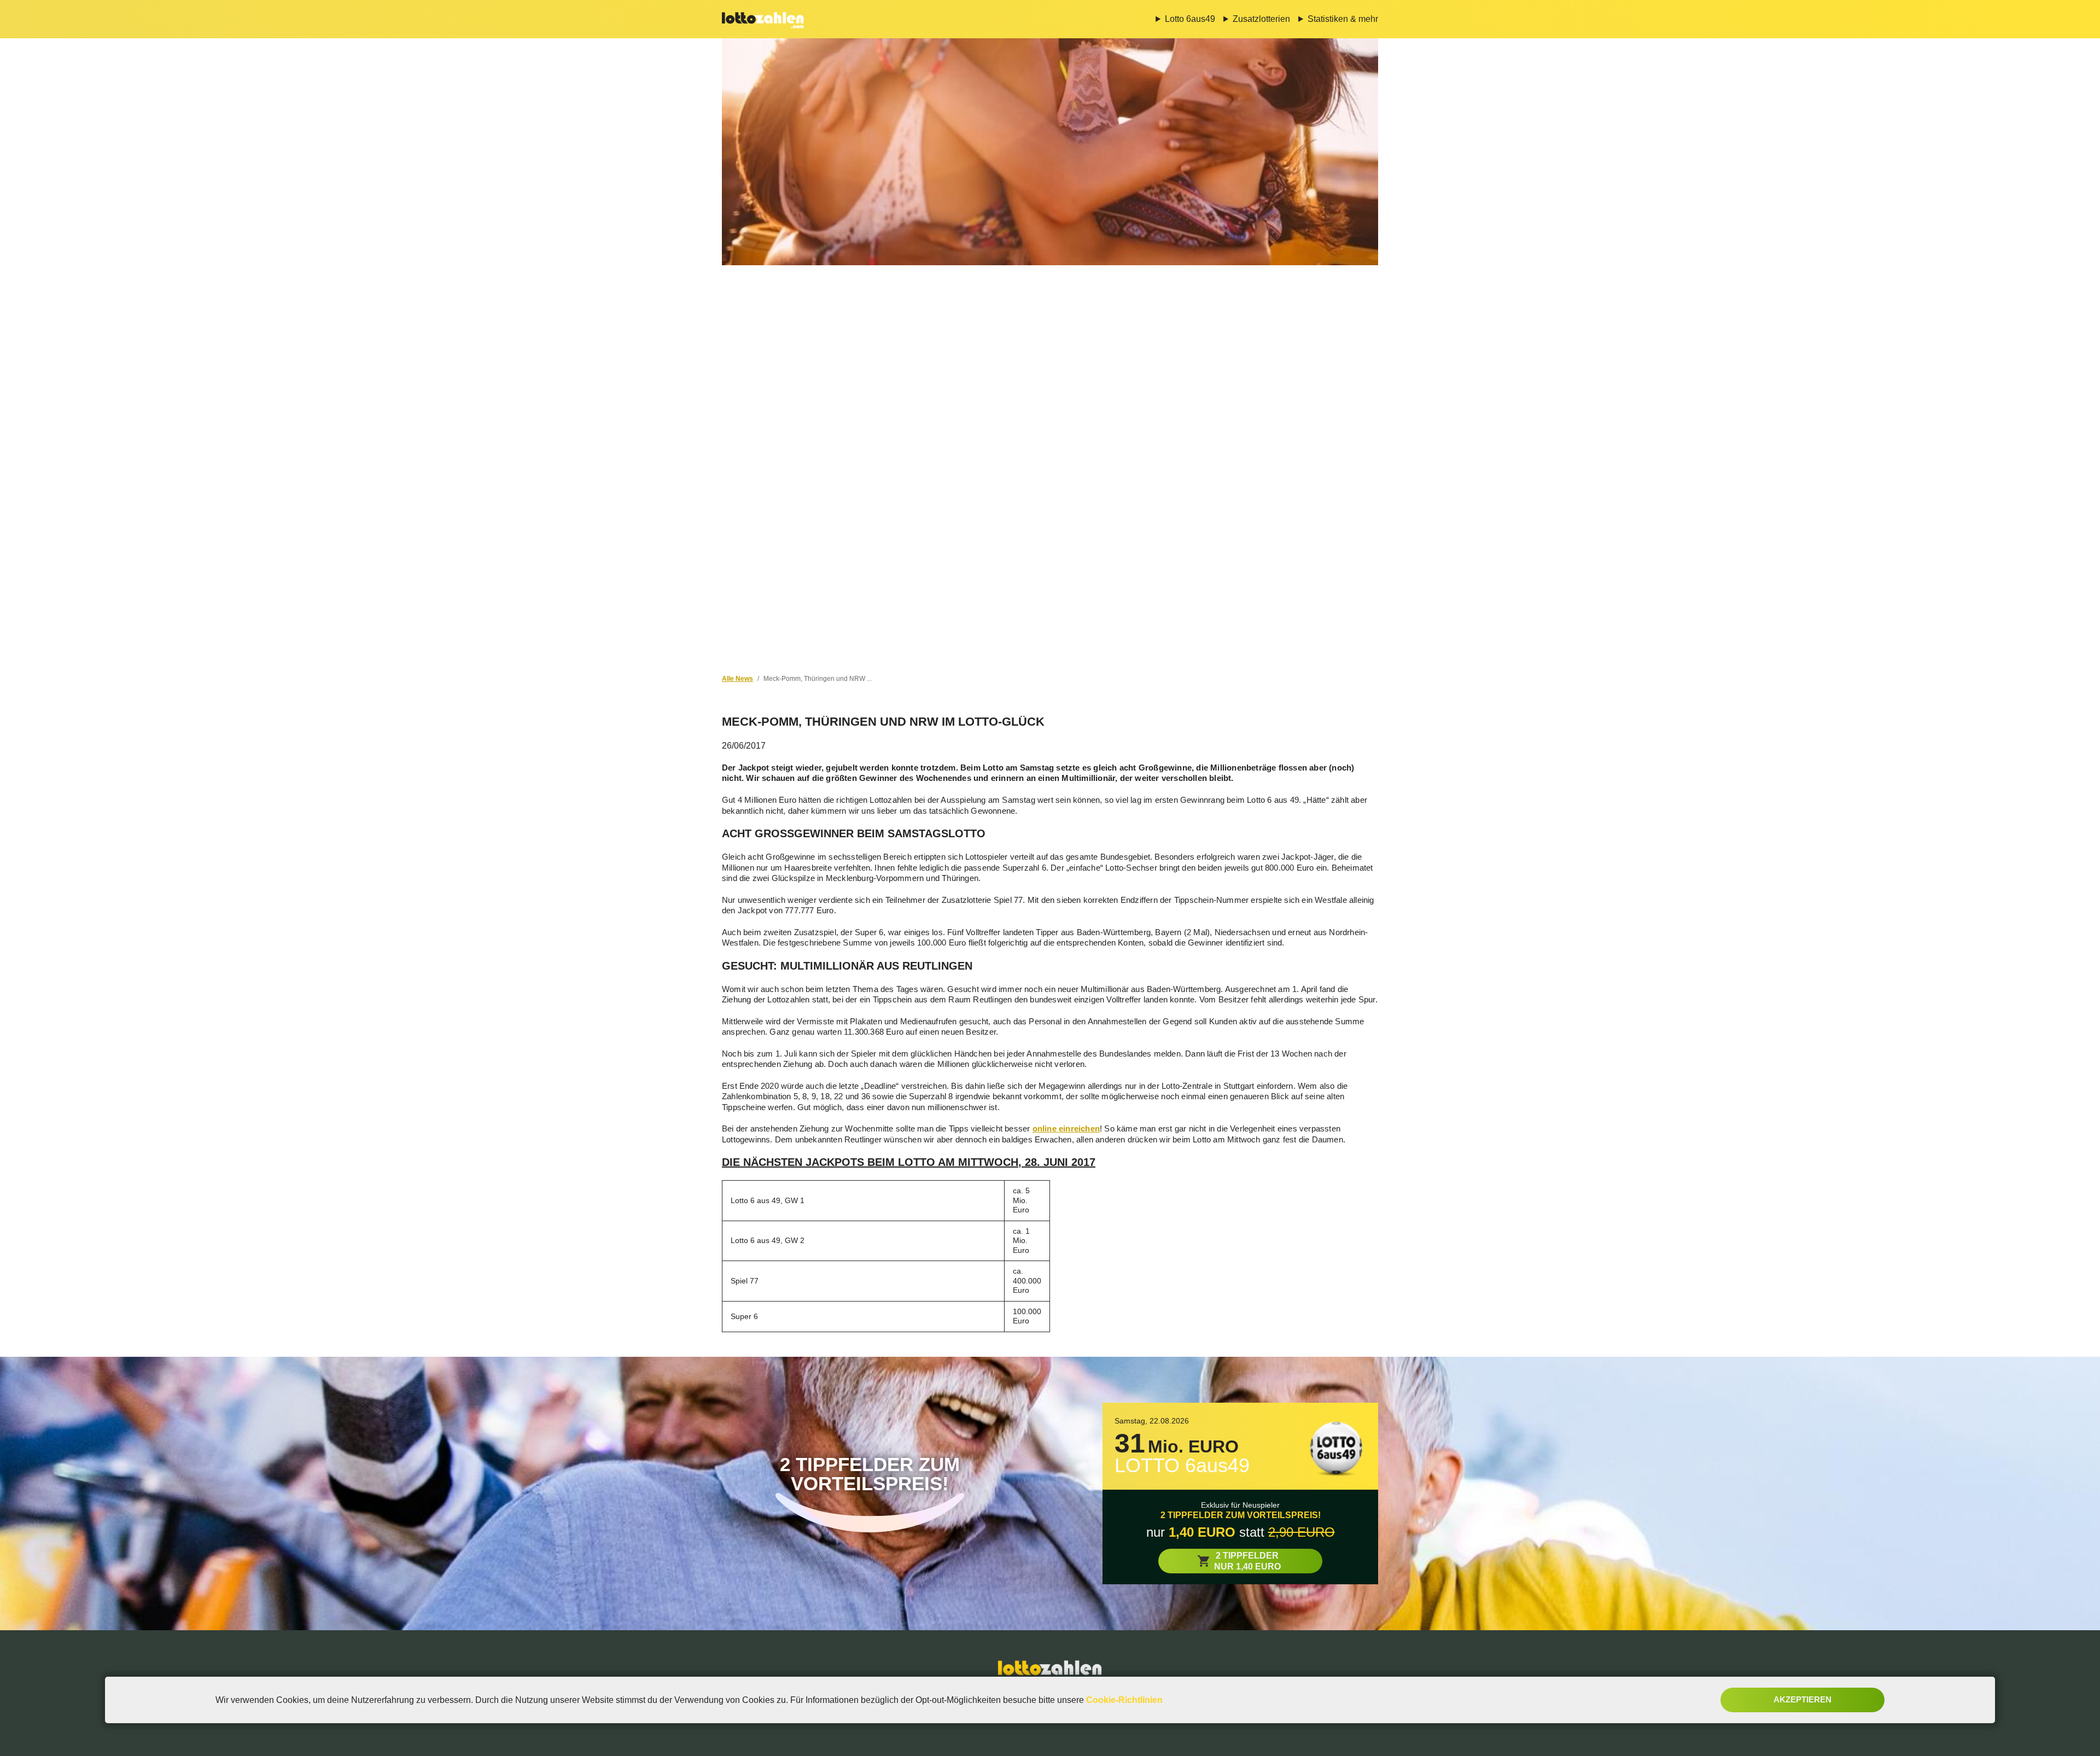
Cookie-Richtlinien (1124, 1700)
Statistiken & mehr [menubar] (1343, 19)
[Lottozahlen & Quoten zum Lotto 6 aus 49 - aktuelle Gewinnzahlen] (763, 19)
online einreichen (1066, 1128)
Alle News (737, 679)
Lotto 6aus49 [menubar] (1190, 19)
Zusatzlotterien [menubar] (1261, 19)
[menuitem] (1181, 19)
